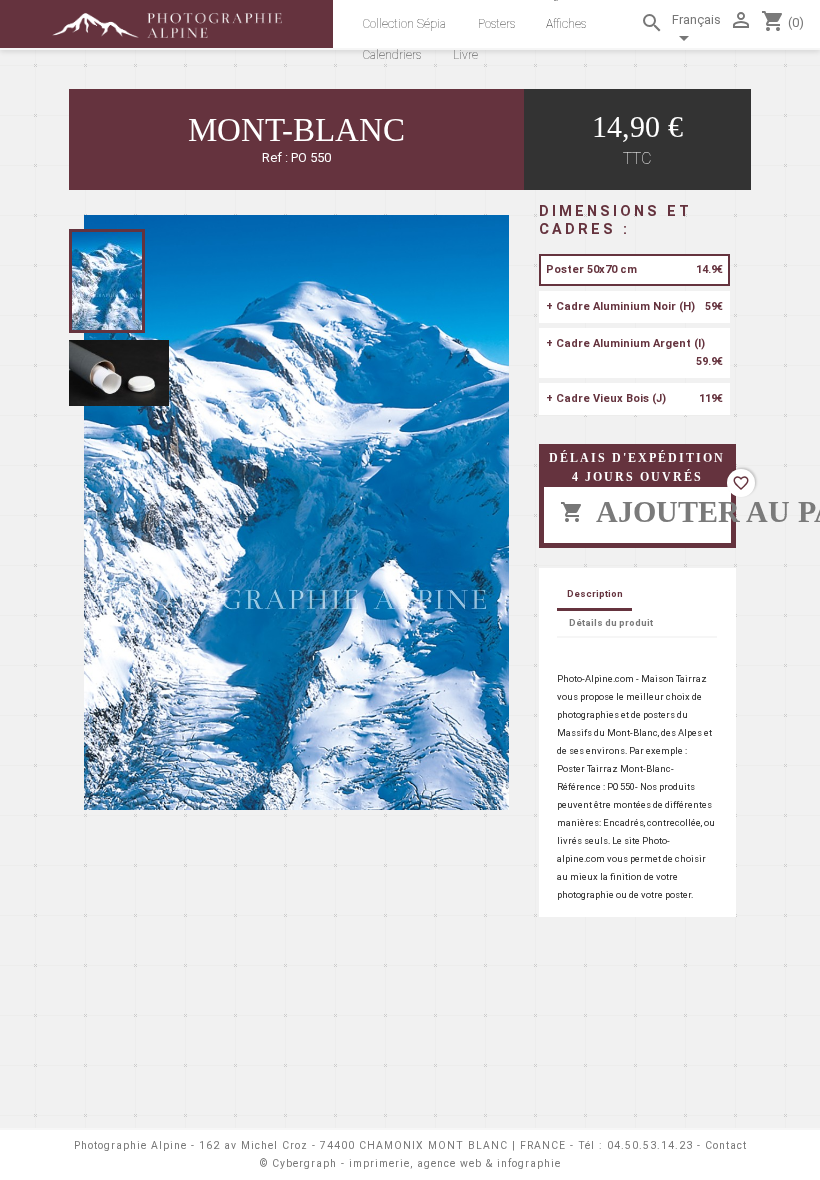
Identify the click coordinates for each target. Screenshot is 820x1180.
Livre (465, 55)
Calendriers (392, 55)
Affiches (566, 24)
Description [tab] (595, 593)
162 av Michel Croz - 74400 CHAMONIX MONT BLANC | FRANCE (382, 1145)
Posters (496, 24)
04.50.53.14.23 (650, 1145)
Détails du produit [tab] (611, 622)
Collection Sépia (404, 24)
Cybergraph (304, 1163)
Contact (726, 1145)
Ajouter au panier (645, 511)
